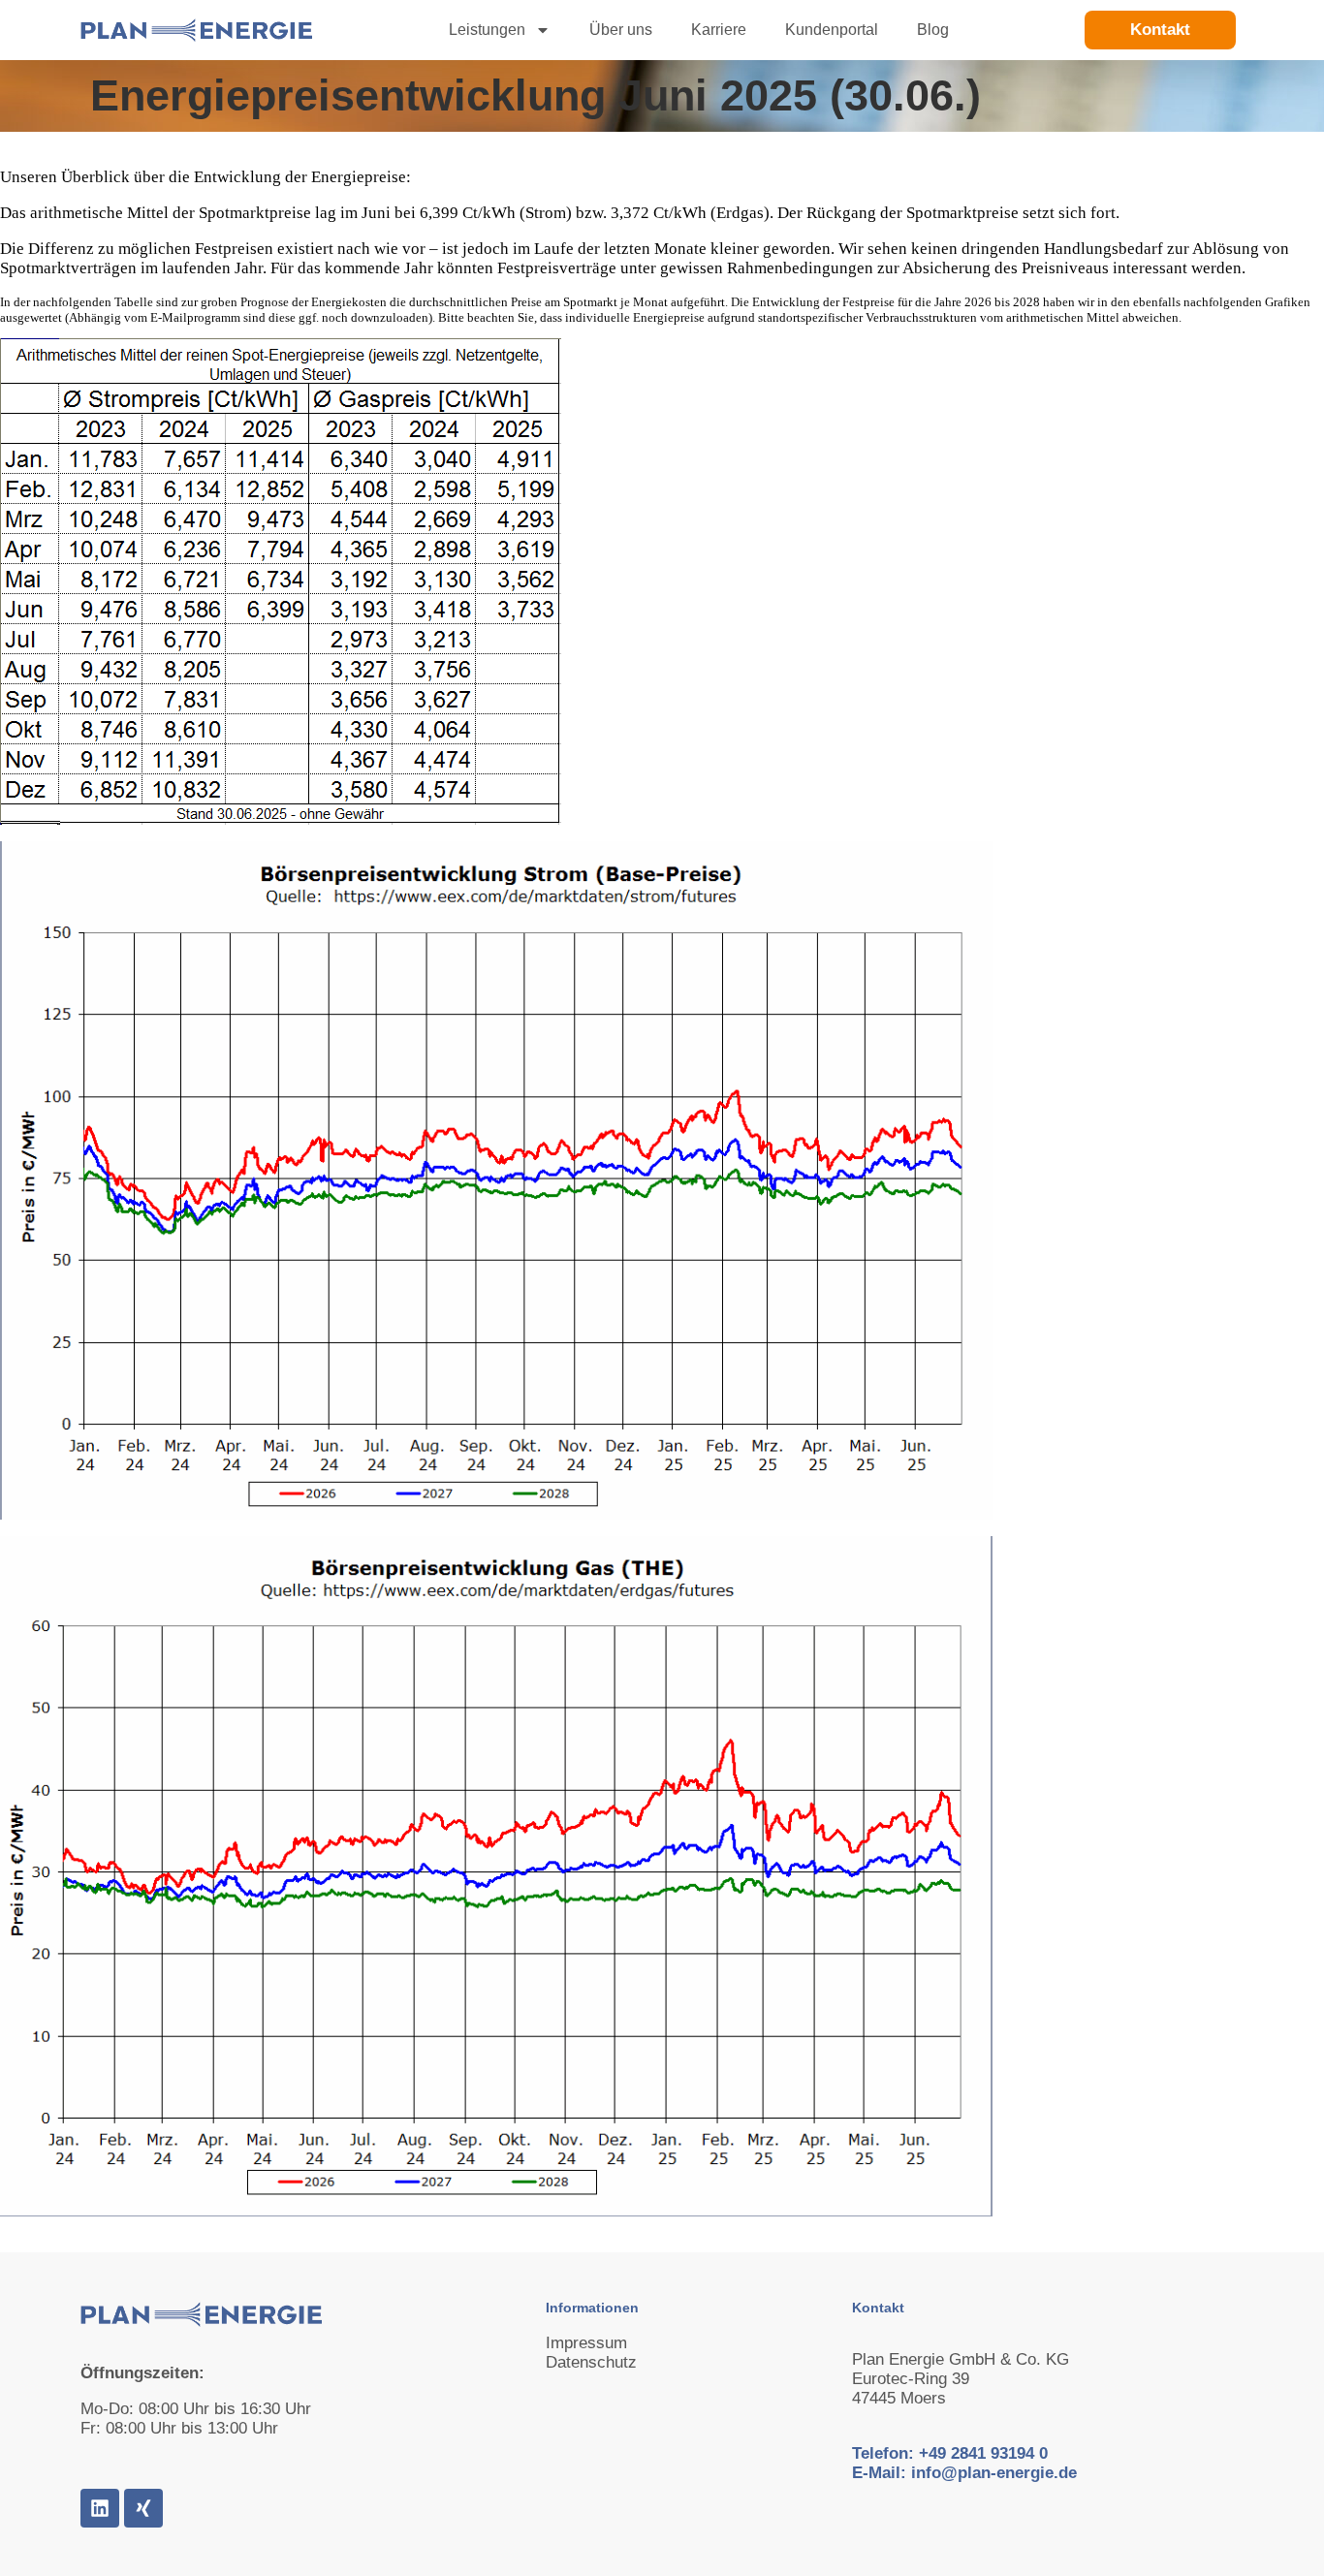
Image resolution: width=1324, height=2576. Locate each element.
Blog (933, 30)
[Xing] (143, 2508)
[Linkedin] (100, 2508)
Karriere (719, 30)
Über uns (621, 30)
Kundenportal (832, 30)
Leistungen (487, 30)
